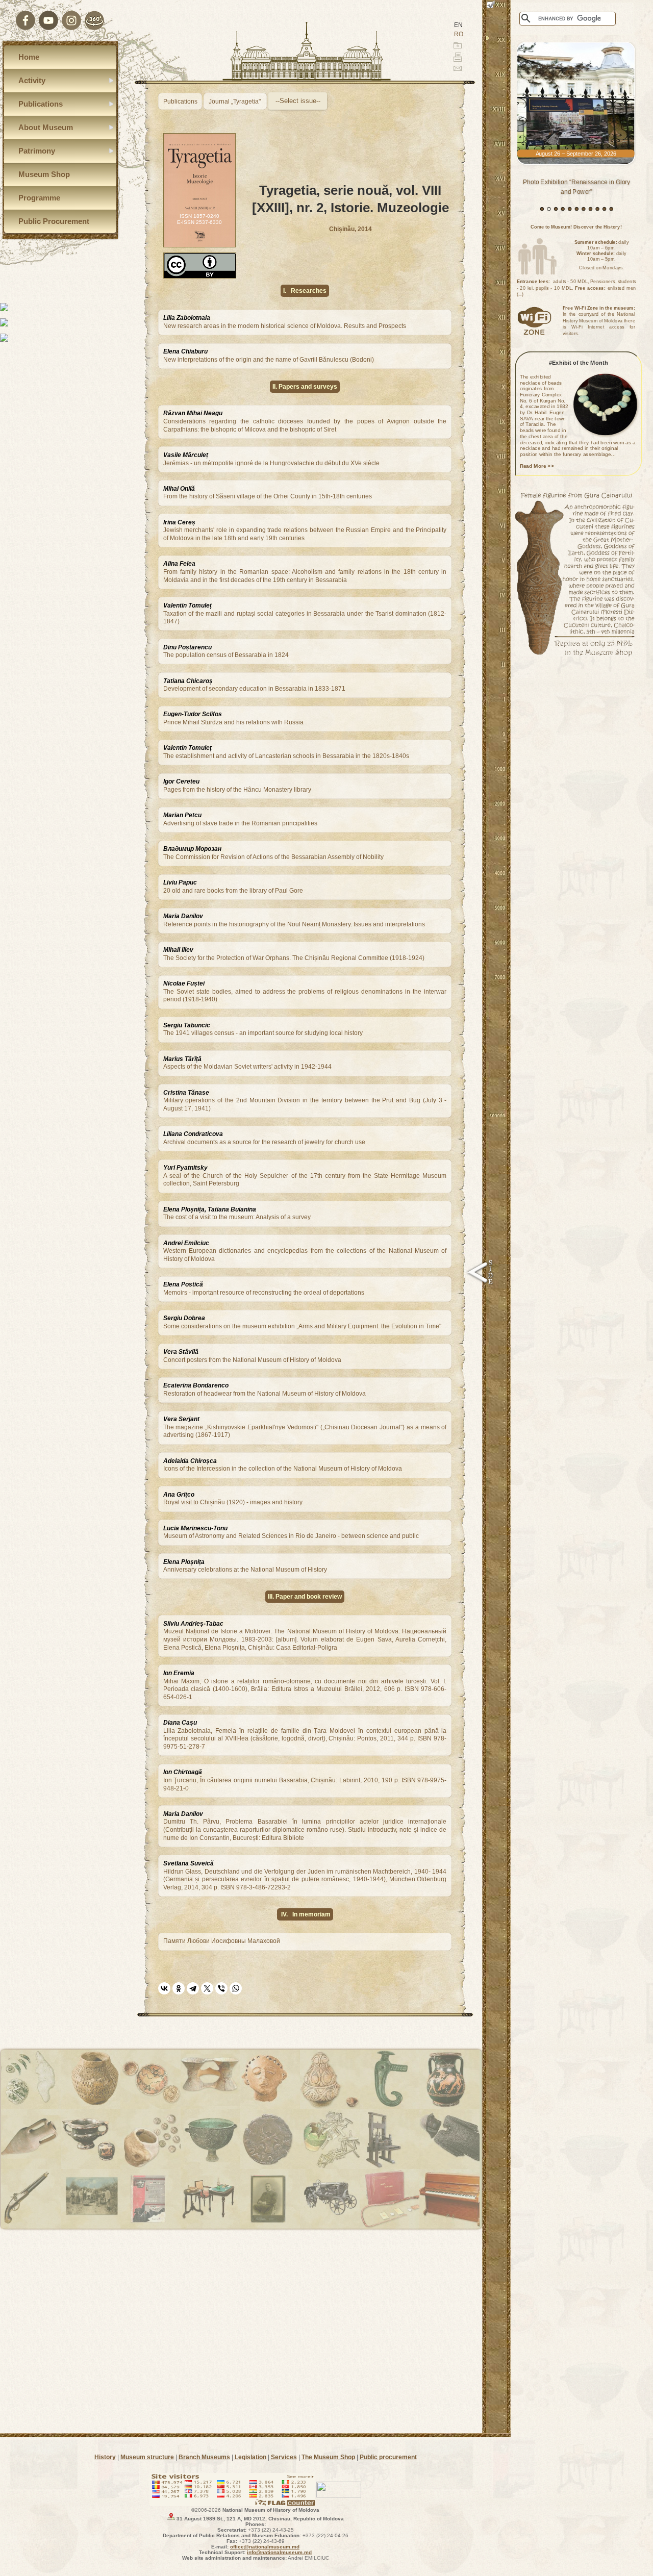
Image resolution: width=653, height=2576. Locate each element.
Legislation (250, 2457)
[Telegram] (193, 1988)
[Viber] (221, 1988)
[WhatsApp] (236, 1988)
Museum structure (147, 2457)
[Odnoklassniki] (179, 1988)
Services (284, 2457)
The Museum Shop (328, 2457)
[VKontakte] (164, 1988)
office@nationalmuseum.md (265, 2547)
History (105, 2457)
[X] (207, 1988)
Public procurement (388, 2457)
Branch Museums (204, 2457)
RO (459, 34)
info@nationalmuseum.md (279, 2552)
